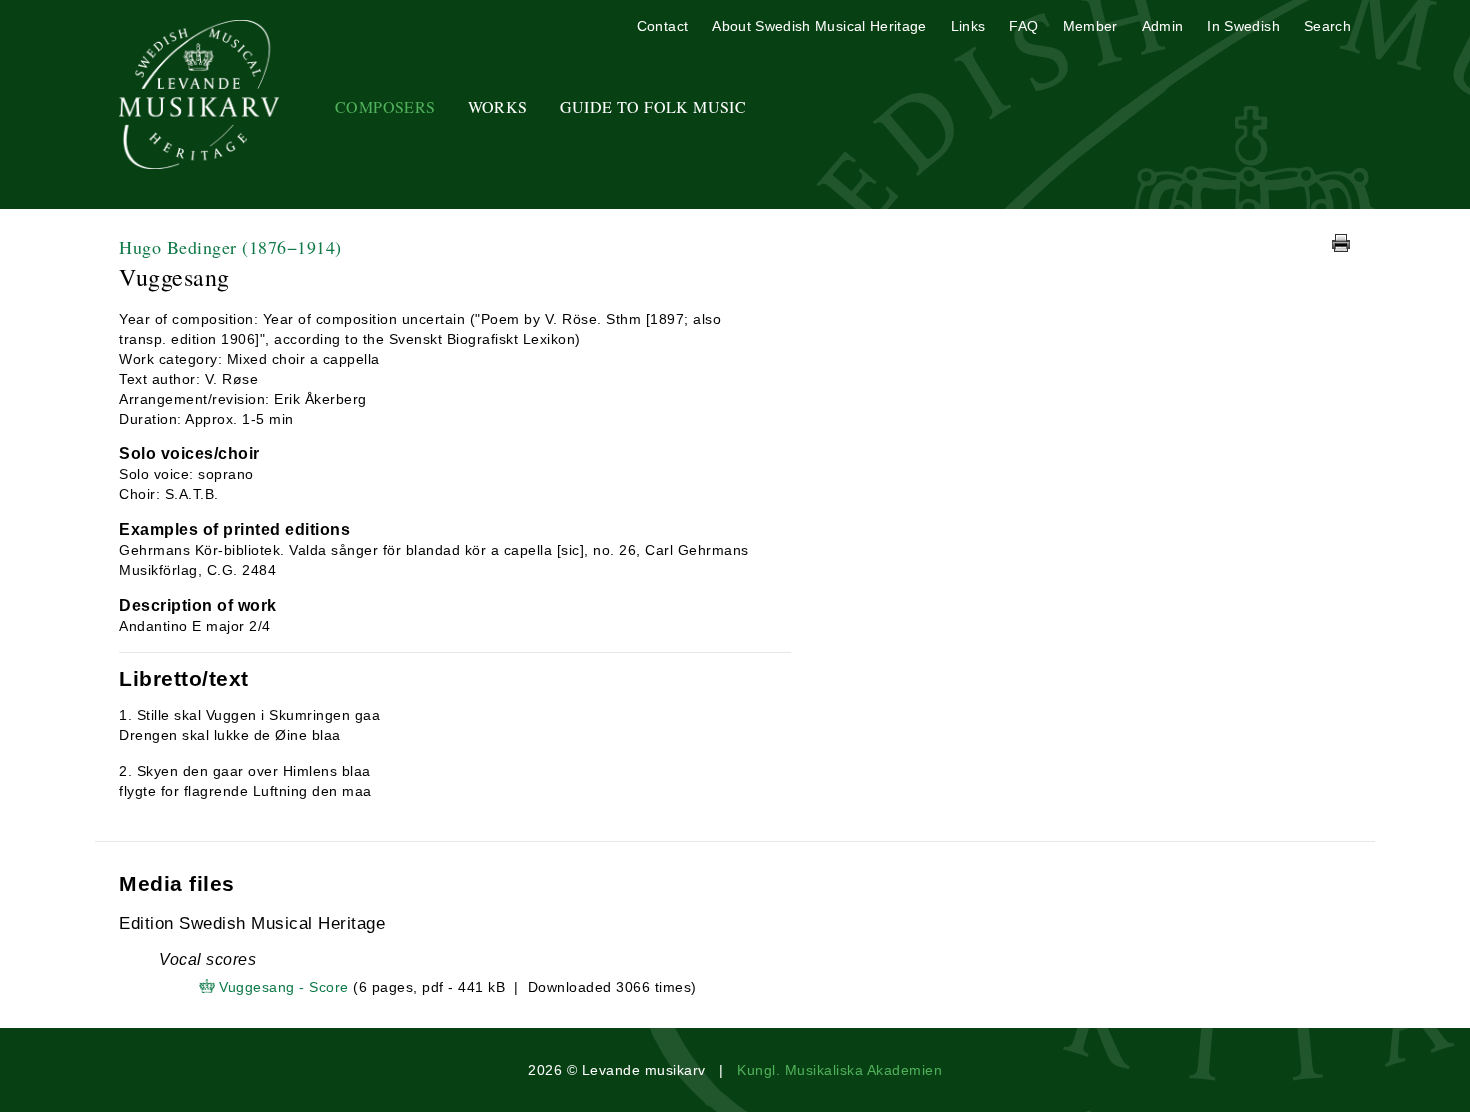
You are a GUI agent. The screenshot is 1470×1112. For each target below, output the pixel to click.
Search (1327, 26)
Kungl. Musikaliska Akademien (839, 1070)
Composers (385, 106)
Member (1090, 26)
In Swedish (1243, 26)
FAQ (1023, 26)
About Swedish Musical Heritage (819, 26)
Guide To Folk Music (653, 106)
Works (498, 106)
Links (968, 26)
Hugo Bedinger (230, 247)
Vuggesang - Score (284, 987)
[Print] (1341, 243)
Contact (662, 26)
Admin (1163, 26)
